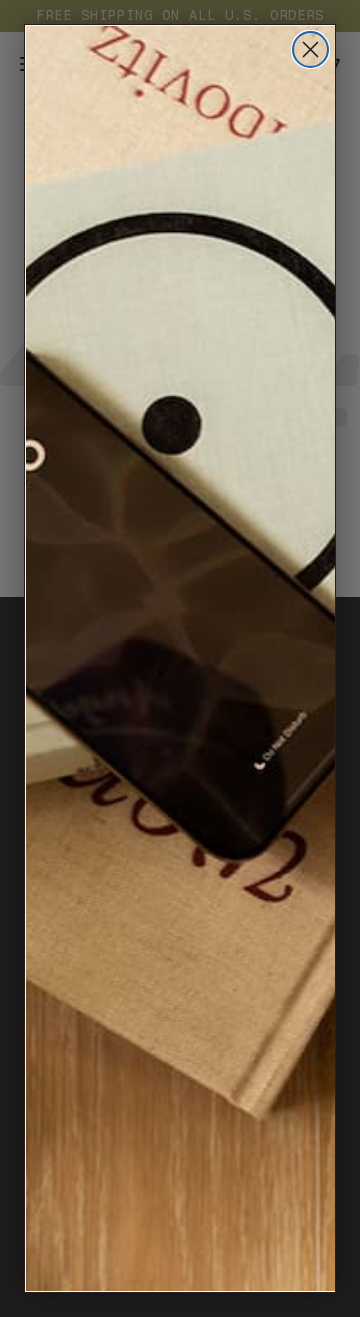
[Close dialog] (310, 49)
